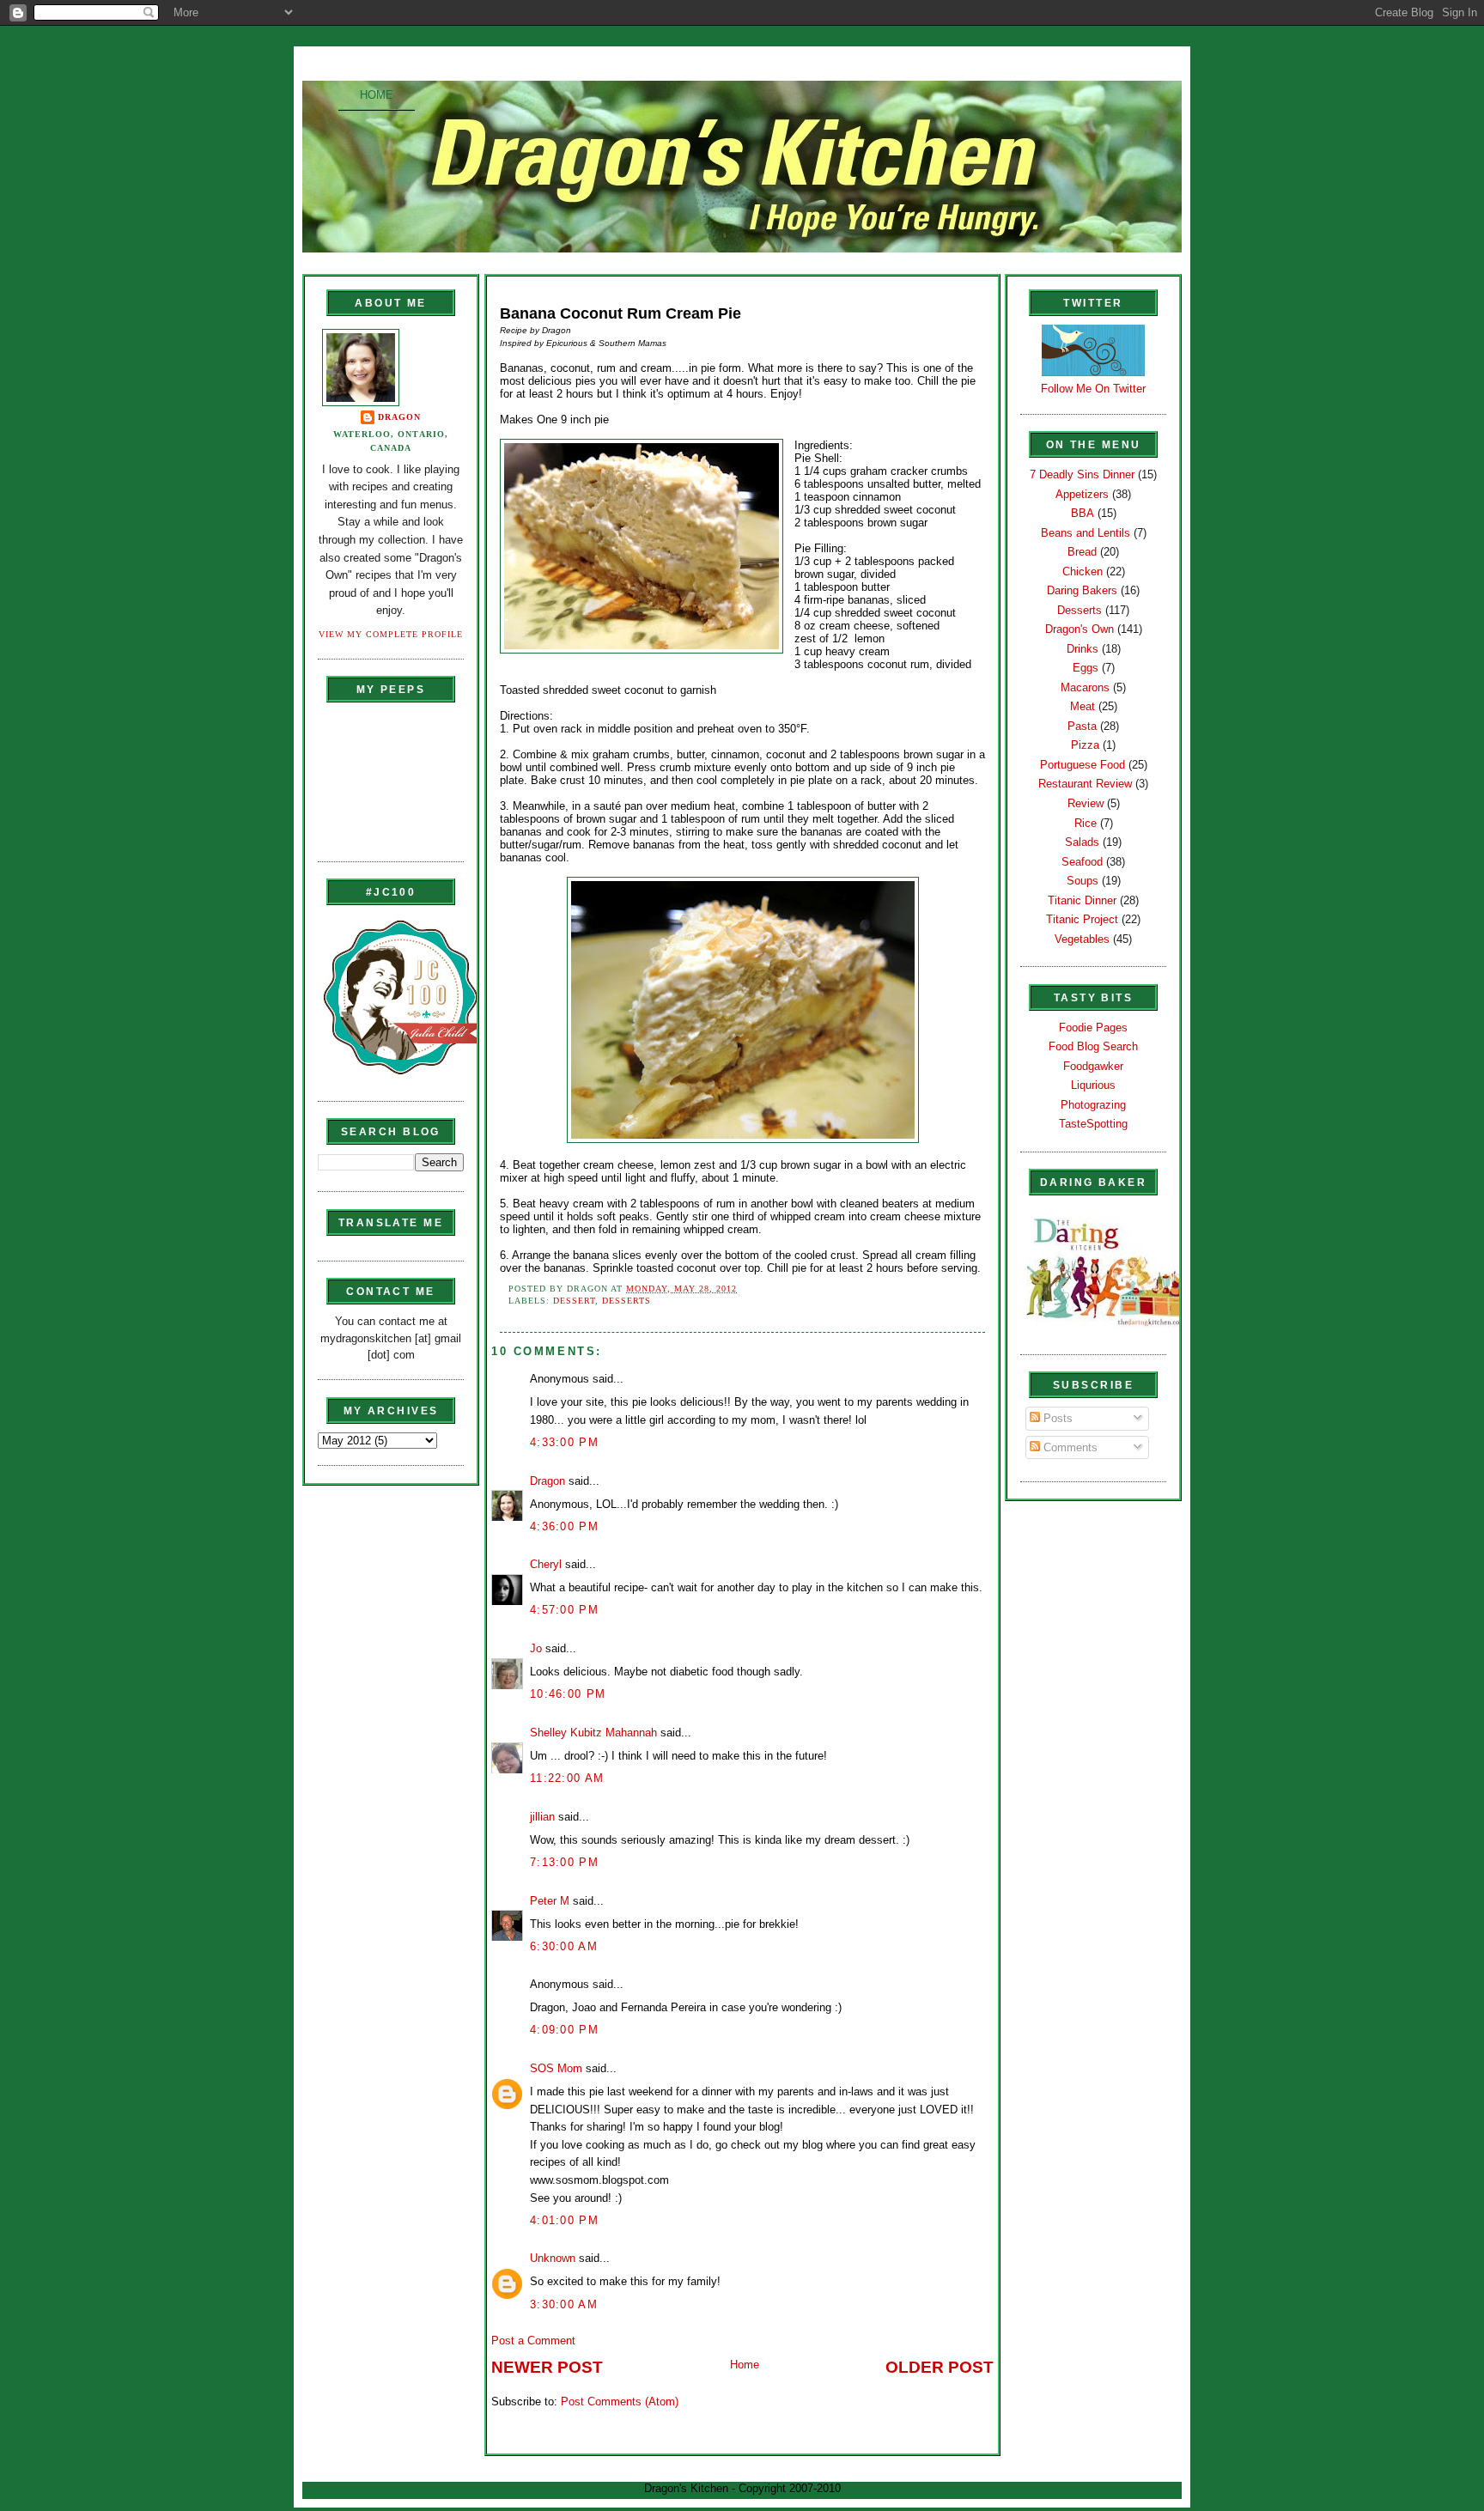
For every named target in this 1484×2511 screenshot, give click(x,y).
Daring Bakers (1082, 590)
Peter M (550, 1901)
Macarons (1085, 687)
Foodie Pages (1093, 1028)
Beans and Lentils (1086, 533)
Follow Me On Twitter (1093, 389)
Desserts (626, 1301)
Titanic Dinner (1082, 900)
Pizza (1085, 745)
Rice (1086, 823)
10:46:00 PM (568, 1694)
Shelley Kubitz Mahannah (593, 1733)
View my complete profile (391, 634)
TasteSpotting (1093, 1124)
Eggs (1086, 668)
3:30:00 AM (564, 2304)
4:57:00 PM (564, 1610)
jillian (542, 1817)
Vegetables (1082, 939)
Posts (1056, 1418)
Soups (1083, 881)
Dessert (574, 1301)
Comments (1069, 1447)
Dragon (399, 417)
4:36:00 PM (564, 1526)
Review (1086, 803)
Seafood (1082, 862)
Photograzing (1093, 1105)
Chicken (1083, 572)
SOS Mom (556, 2068)
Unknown (553, 2258)
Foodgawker (1093, 1066)
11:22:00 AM (567, 1778)
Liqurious (1093, 1085)
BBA (1083, 513)
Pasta (1082, 726)
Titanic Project (1082, 919)
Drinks (1083, 649)
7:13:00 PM (564, 1862)
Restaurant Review (1085, 784)
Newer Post (547, 2367)
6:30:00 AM (564, 1946)
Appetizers (1082, 494)
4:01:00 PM (564, 2220)
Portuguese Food (1083, 765)
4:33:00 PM (564, 1442)
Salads (1082, 842)
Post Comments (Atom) (620, 2402)
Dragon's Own (1080, 629)
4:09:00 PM (564, 2030)
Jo (536, 1648)
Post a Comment (533, 2341)
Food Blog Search (1093, 1046)
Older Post (940, 2367)
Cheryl (546, 1564)
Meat (1083, 706)
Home (377, 95)
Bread (1082, 552)
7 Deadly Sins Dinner (1082, 474)
